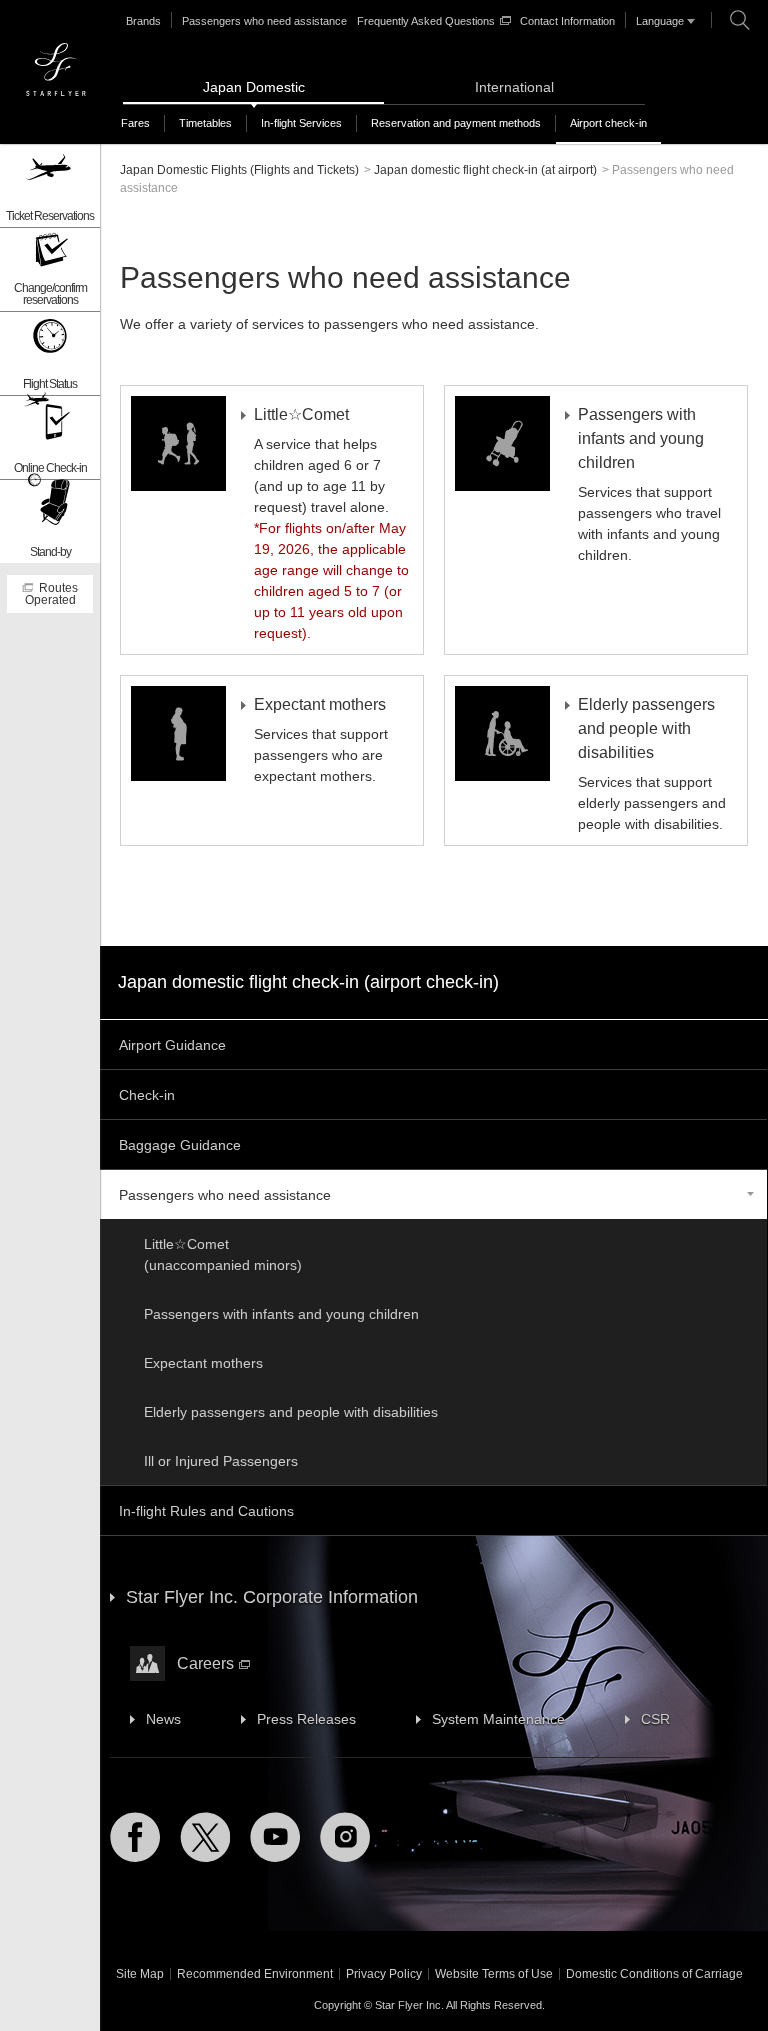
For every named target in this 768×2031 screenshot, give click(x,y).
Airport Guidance (172, 1045)
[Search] (740, 20)
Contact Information (567, 21)
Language (660, 21)
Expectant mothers (203, 1363)
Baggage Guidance (180, 1145)
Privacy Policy (384, 1974)
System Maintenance (498, 1719)
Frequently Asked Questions (426, 21)
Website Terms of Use (494, 1974)
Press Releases (306, 1719)
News (163, 1719)
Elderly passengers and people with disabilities (291, 1412)
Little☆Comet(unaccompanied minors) (223, 1254)
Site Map (140, 1974)
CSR (655, 1719)
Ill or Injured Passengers (221, 1461)
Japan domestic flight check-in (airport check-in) (308, 982)
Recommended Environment (255, 1974)
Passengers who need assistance (264, 21)
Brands (143, 21)
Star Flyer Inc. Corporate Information (272, 1597)
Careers (205, 1663)
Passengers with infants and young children (281, 1314)
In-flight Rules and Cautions (206, 1511)
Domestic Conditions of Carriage (654, 1974)
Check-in (147, 1095)
